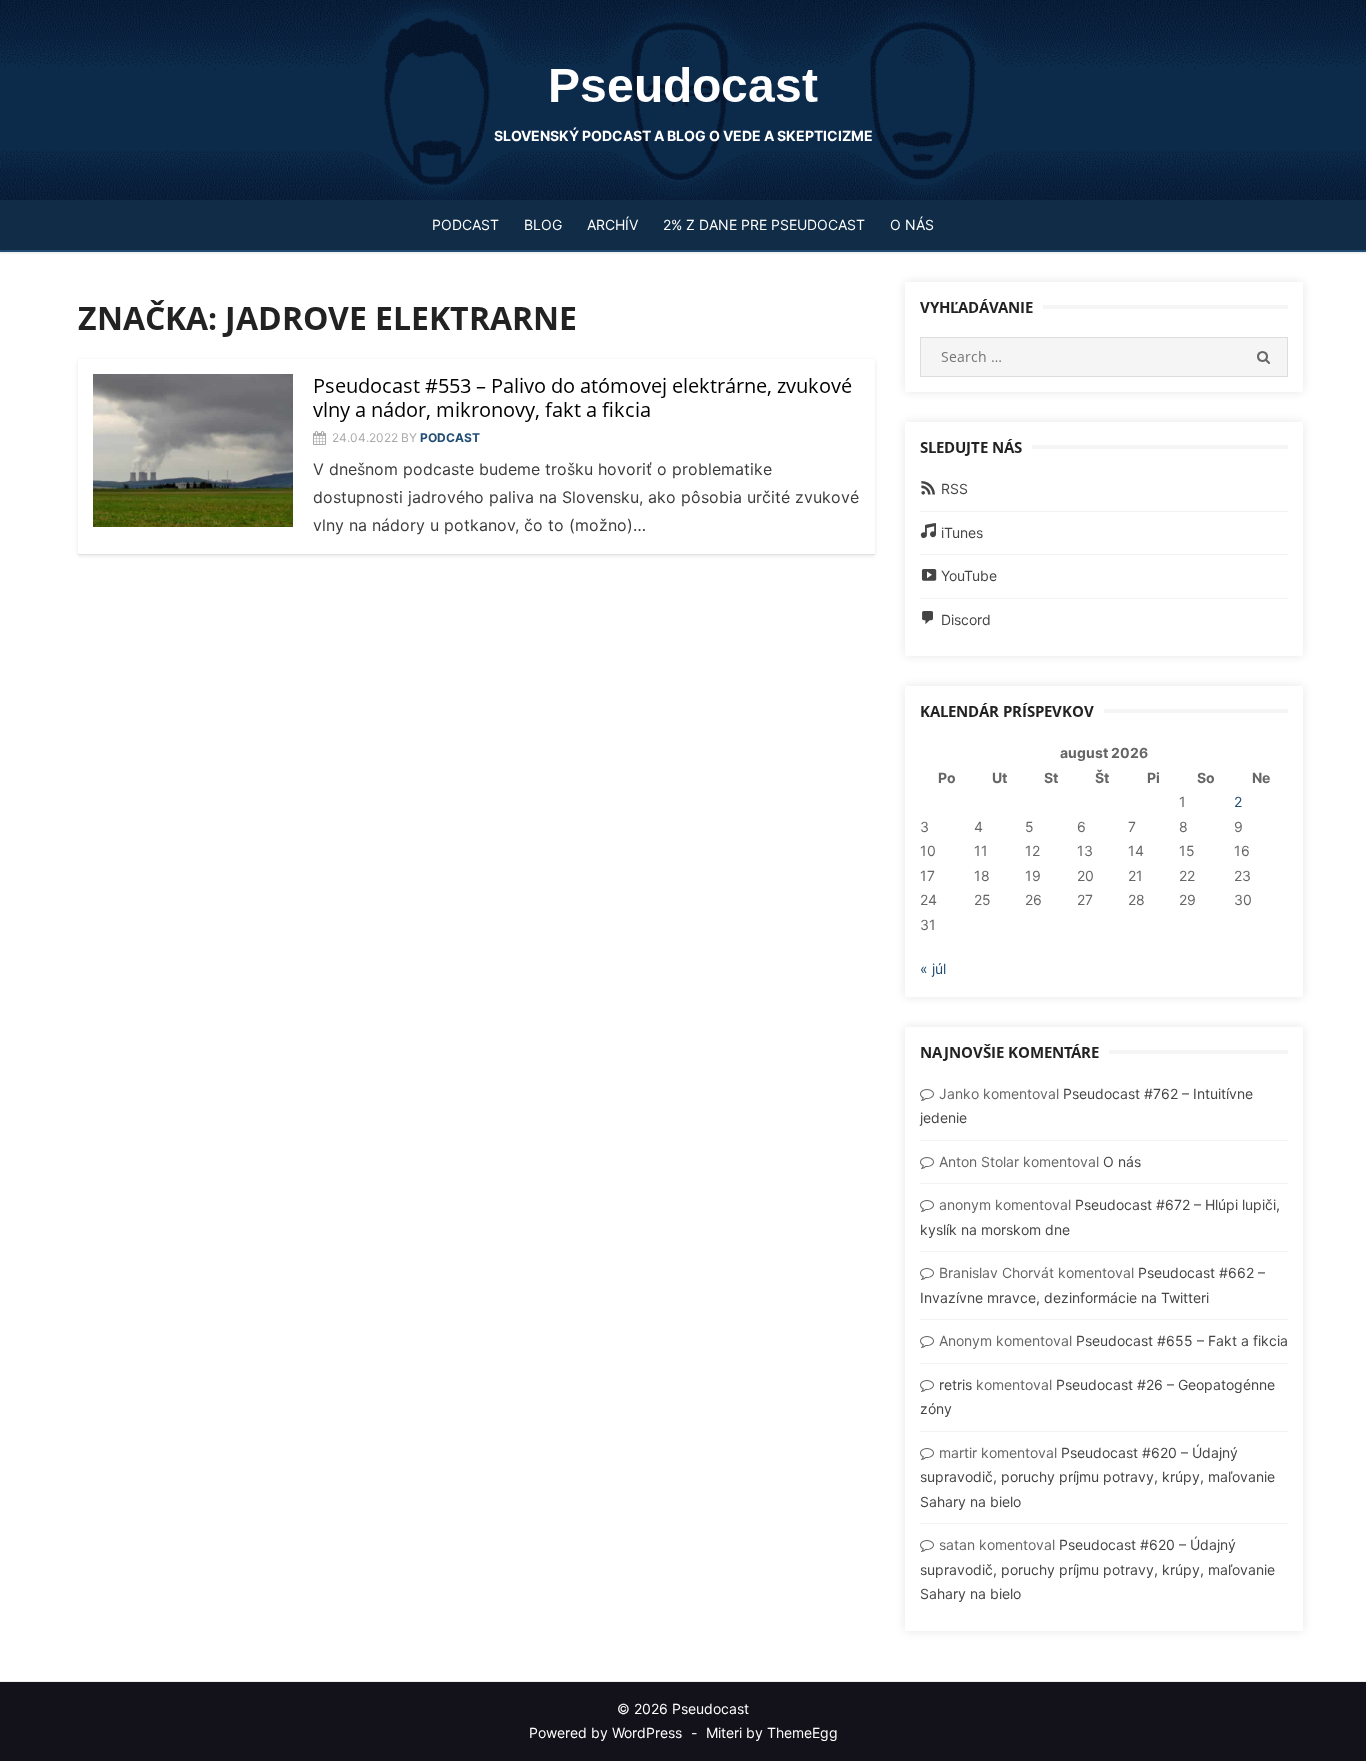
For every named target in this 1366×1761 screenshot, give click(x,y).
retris (955, 1384)
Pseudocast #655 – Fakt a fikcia (1182, 1340)
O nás (912, 224)
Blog (543, 224)
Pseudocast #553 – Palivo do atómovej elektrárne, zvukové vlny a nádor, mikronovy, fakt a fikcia (582, 397)
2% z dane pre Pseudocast (764, 224)
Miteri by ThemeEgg (772, 1732)
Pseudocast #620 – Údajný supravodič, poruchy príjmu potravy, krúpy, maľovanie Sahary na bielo (1097, 1477)
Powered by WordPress (605, 1732)
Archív (612, 224)
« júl (933, 968)
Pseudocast (683, 85)
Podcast (465, 224)
